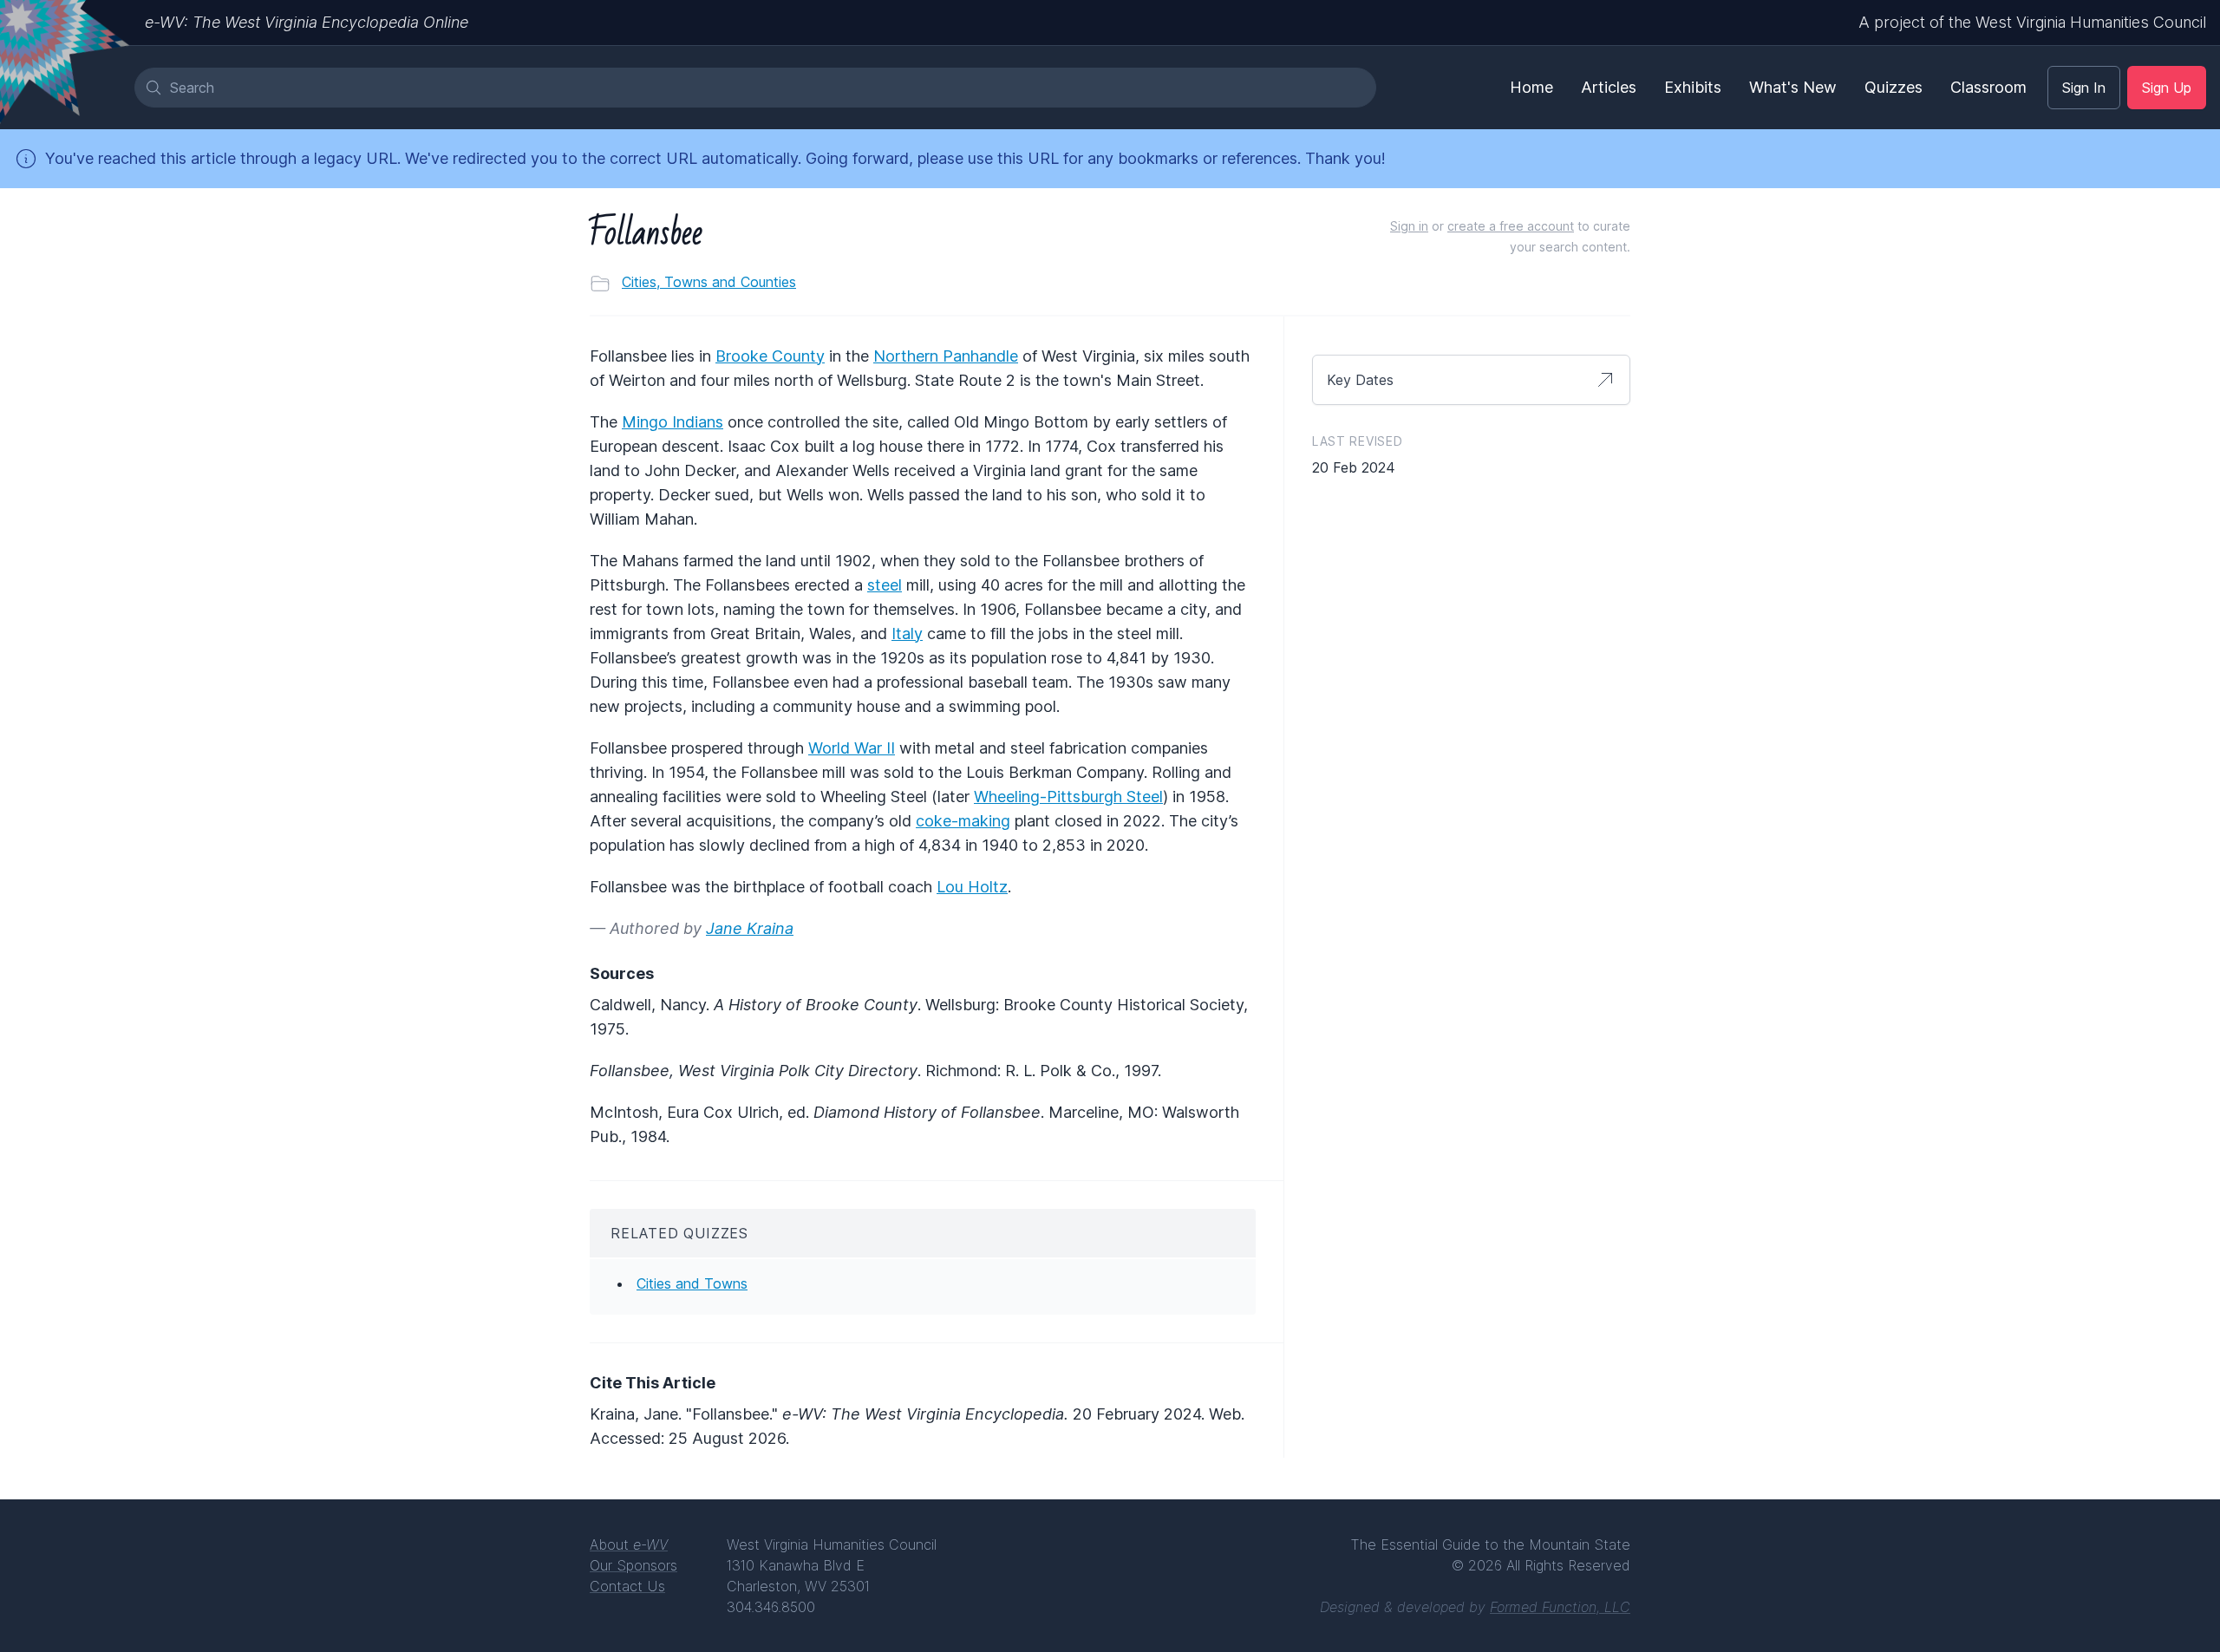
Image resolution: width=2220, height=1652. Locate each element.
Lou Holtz (972, 887)
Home (1531, 87)
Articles (1609, 87)
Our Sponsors (633, 1565)
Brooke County (770, 356)
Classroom (1988, 87)
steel (885, 585)
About (629, 1544)
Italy (907, 633)
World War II (852, 748)
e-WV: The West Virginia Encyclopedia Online (307, 22)
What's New (1793, 87)
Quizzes (1894, 87)
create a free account (1511, 226)
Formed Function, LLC (1560, 1607)
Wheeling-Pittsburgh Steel (1068, 797)
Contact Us (627, 1586)
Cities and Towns (692, 1283)
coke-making (963, 821)
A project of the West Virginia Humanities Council (2032, 22)
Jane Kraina (750, 928)
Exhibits (1693, 87)
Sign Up (2167, 88)
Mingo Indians (673, 422)
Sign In (2084, 88)
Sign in (1409, 226)
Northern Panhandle (946, 356)
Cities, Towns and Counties (709, 282)
